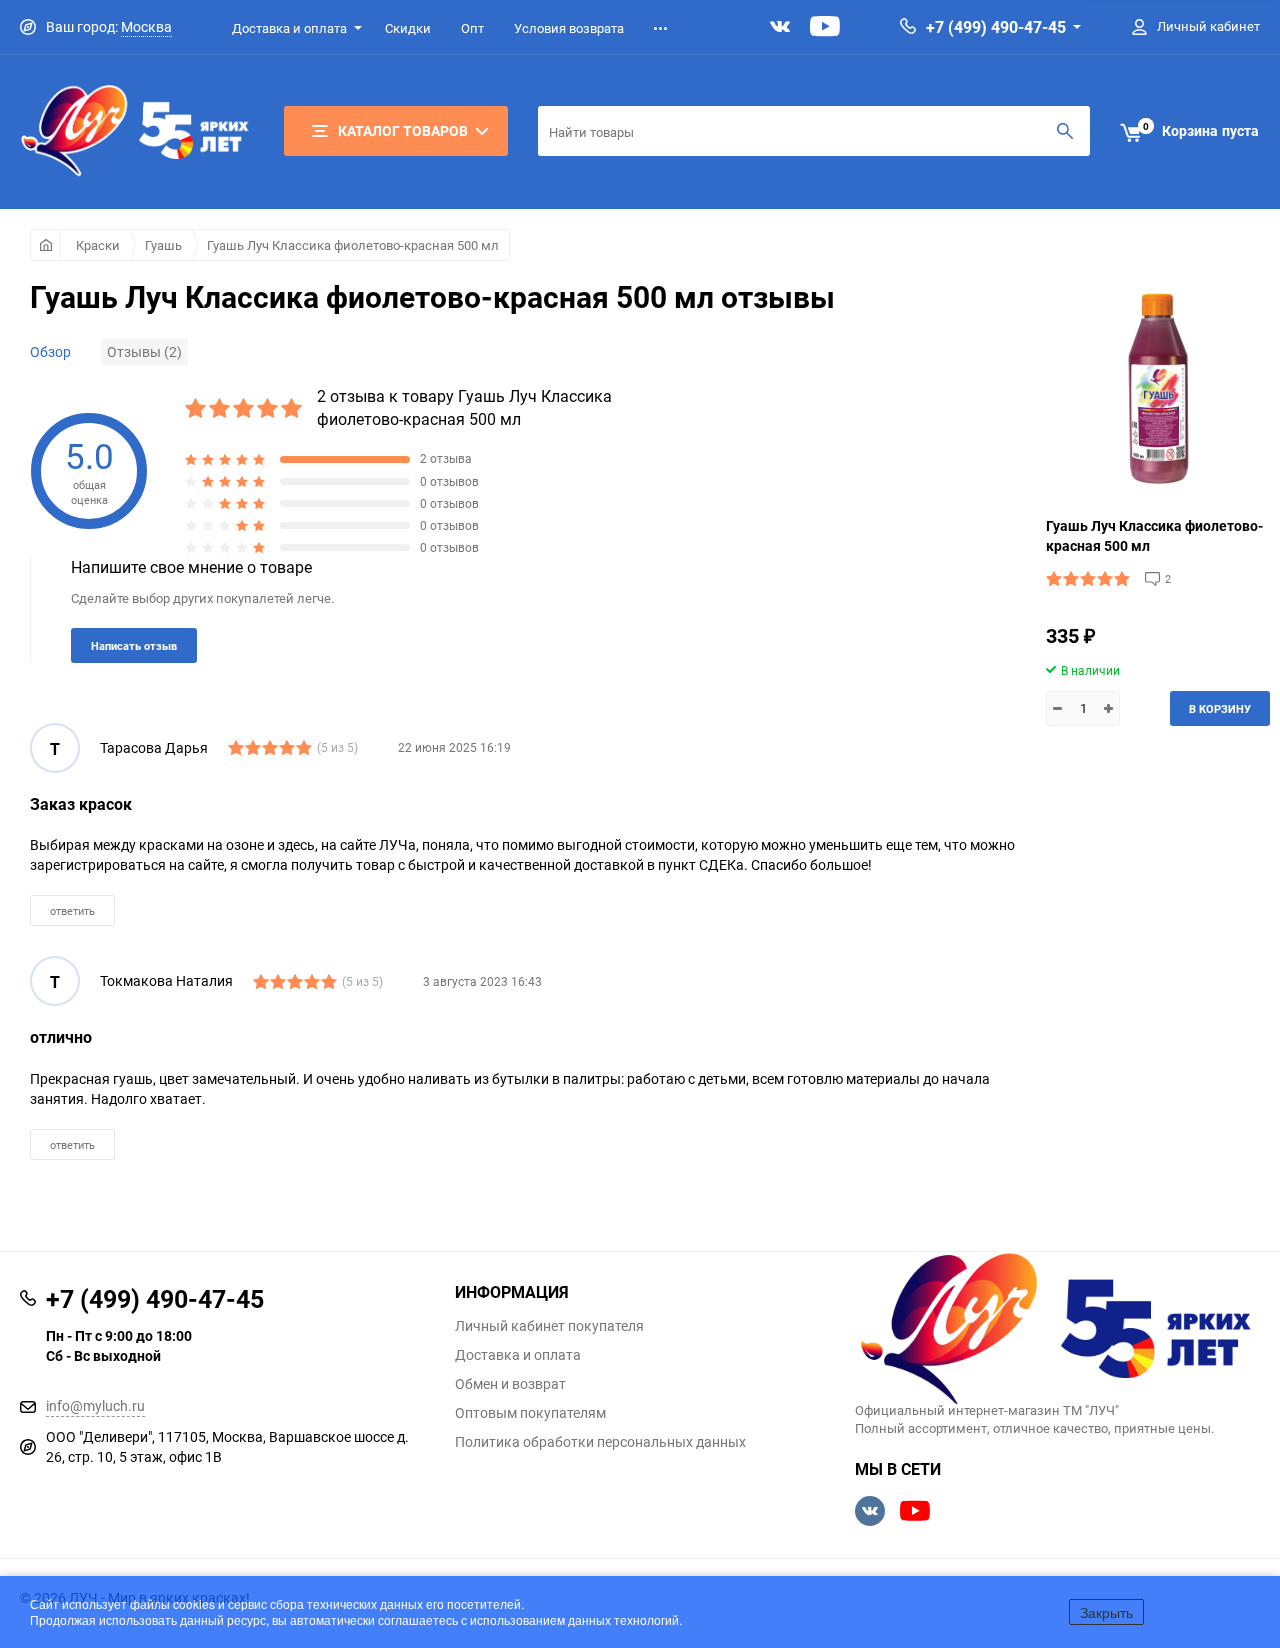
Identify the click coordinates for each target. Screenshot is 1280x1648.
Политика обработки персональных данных (600, 1442)
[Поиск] (1065, 131)
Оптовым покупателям (530, 1413)
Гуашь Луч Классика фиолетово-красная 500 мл (353, 245)
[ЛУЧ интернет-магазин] (1057, 1331)
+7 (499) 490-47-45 (996, 27)
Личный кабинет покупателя (549, 1326)
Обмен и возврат (510, 1384)
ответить (72, 910)
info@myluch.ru (95, 1405)
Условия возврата (569, 28)
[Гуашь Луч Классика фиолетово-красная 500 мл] (1158, 388)
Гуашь (163, 245)
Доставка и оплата (289, 28)
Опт (472, 28)
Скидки (408, 28)
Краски (98, 245)
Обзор (50, 351)
